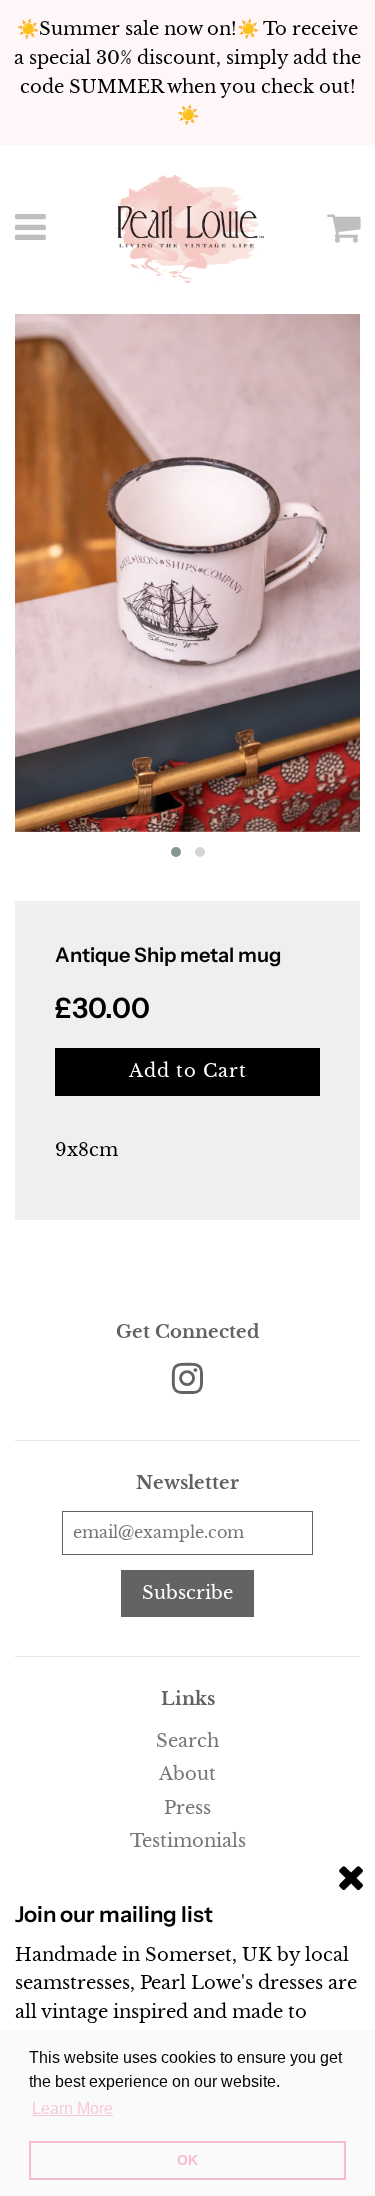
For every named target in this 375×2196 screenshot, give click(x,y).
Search (187, 1741)
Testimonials (188, 1841)
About (187, 1774)
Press (187, 1808)
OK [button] (187, 2160)
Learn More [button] (72, 2108)
